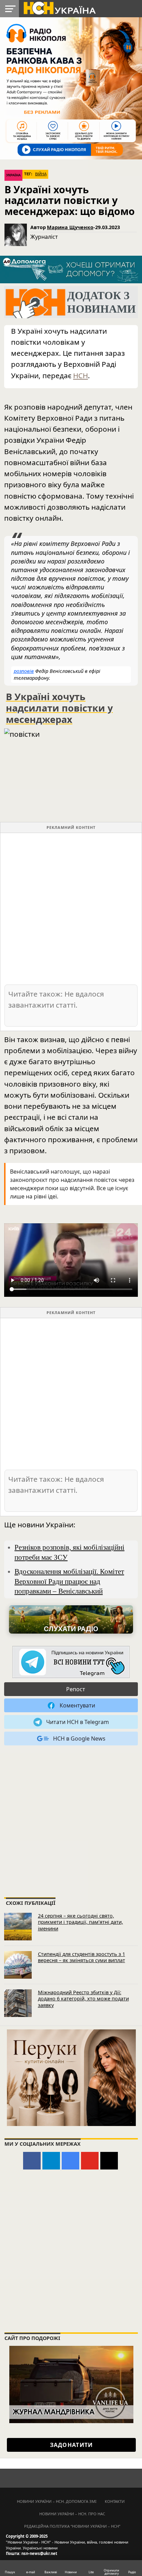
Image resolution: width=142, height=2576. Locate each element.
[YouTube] (90, 2161)
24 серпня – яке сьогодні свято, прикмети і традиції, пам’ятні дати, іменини (80, 1922)
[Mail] (109, 2161)
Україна (13, 175)
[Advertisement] (71, 908)
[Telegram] (51, 2161)
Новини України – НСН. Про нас (72, 2514)
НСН (80, 375)
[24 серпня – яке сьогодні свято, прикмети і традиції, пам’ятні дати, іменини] (18, 1927)
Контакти (115, 2501)
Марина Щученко (70, 227)
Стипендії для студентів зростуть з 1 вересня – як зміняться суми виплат (82, 1957)
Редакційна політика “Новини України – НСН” (72, 2526)
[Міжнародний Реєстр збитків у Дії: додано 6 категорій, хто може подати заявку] (18, 2003)
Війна (41, 174)
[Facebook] (32, 2161)
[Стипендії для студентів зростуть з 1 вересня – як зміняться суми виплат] (18, 1965)
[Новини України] (59, 8)
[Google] (70, 2161)
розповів (24, 671)
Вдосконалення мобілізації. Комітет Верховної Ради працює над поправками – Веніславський (69, 1581)
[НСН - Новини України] (71, 1662)
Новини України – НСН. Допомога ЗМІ (57, 2501)
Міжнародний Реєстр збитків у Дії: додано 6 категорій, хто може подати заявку (83, 1999)
